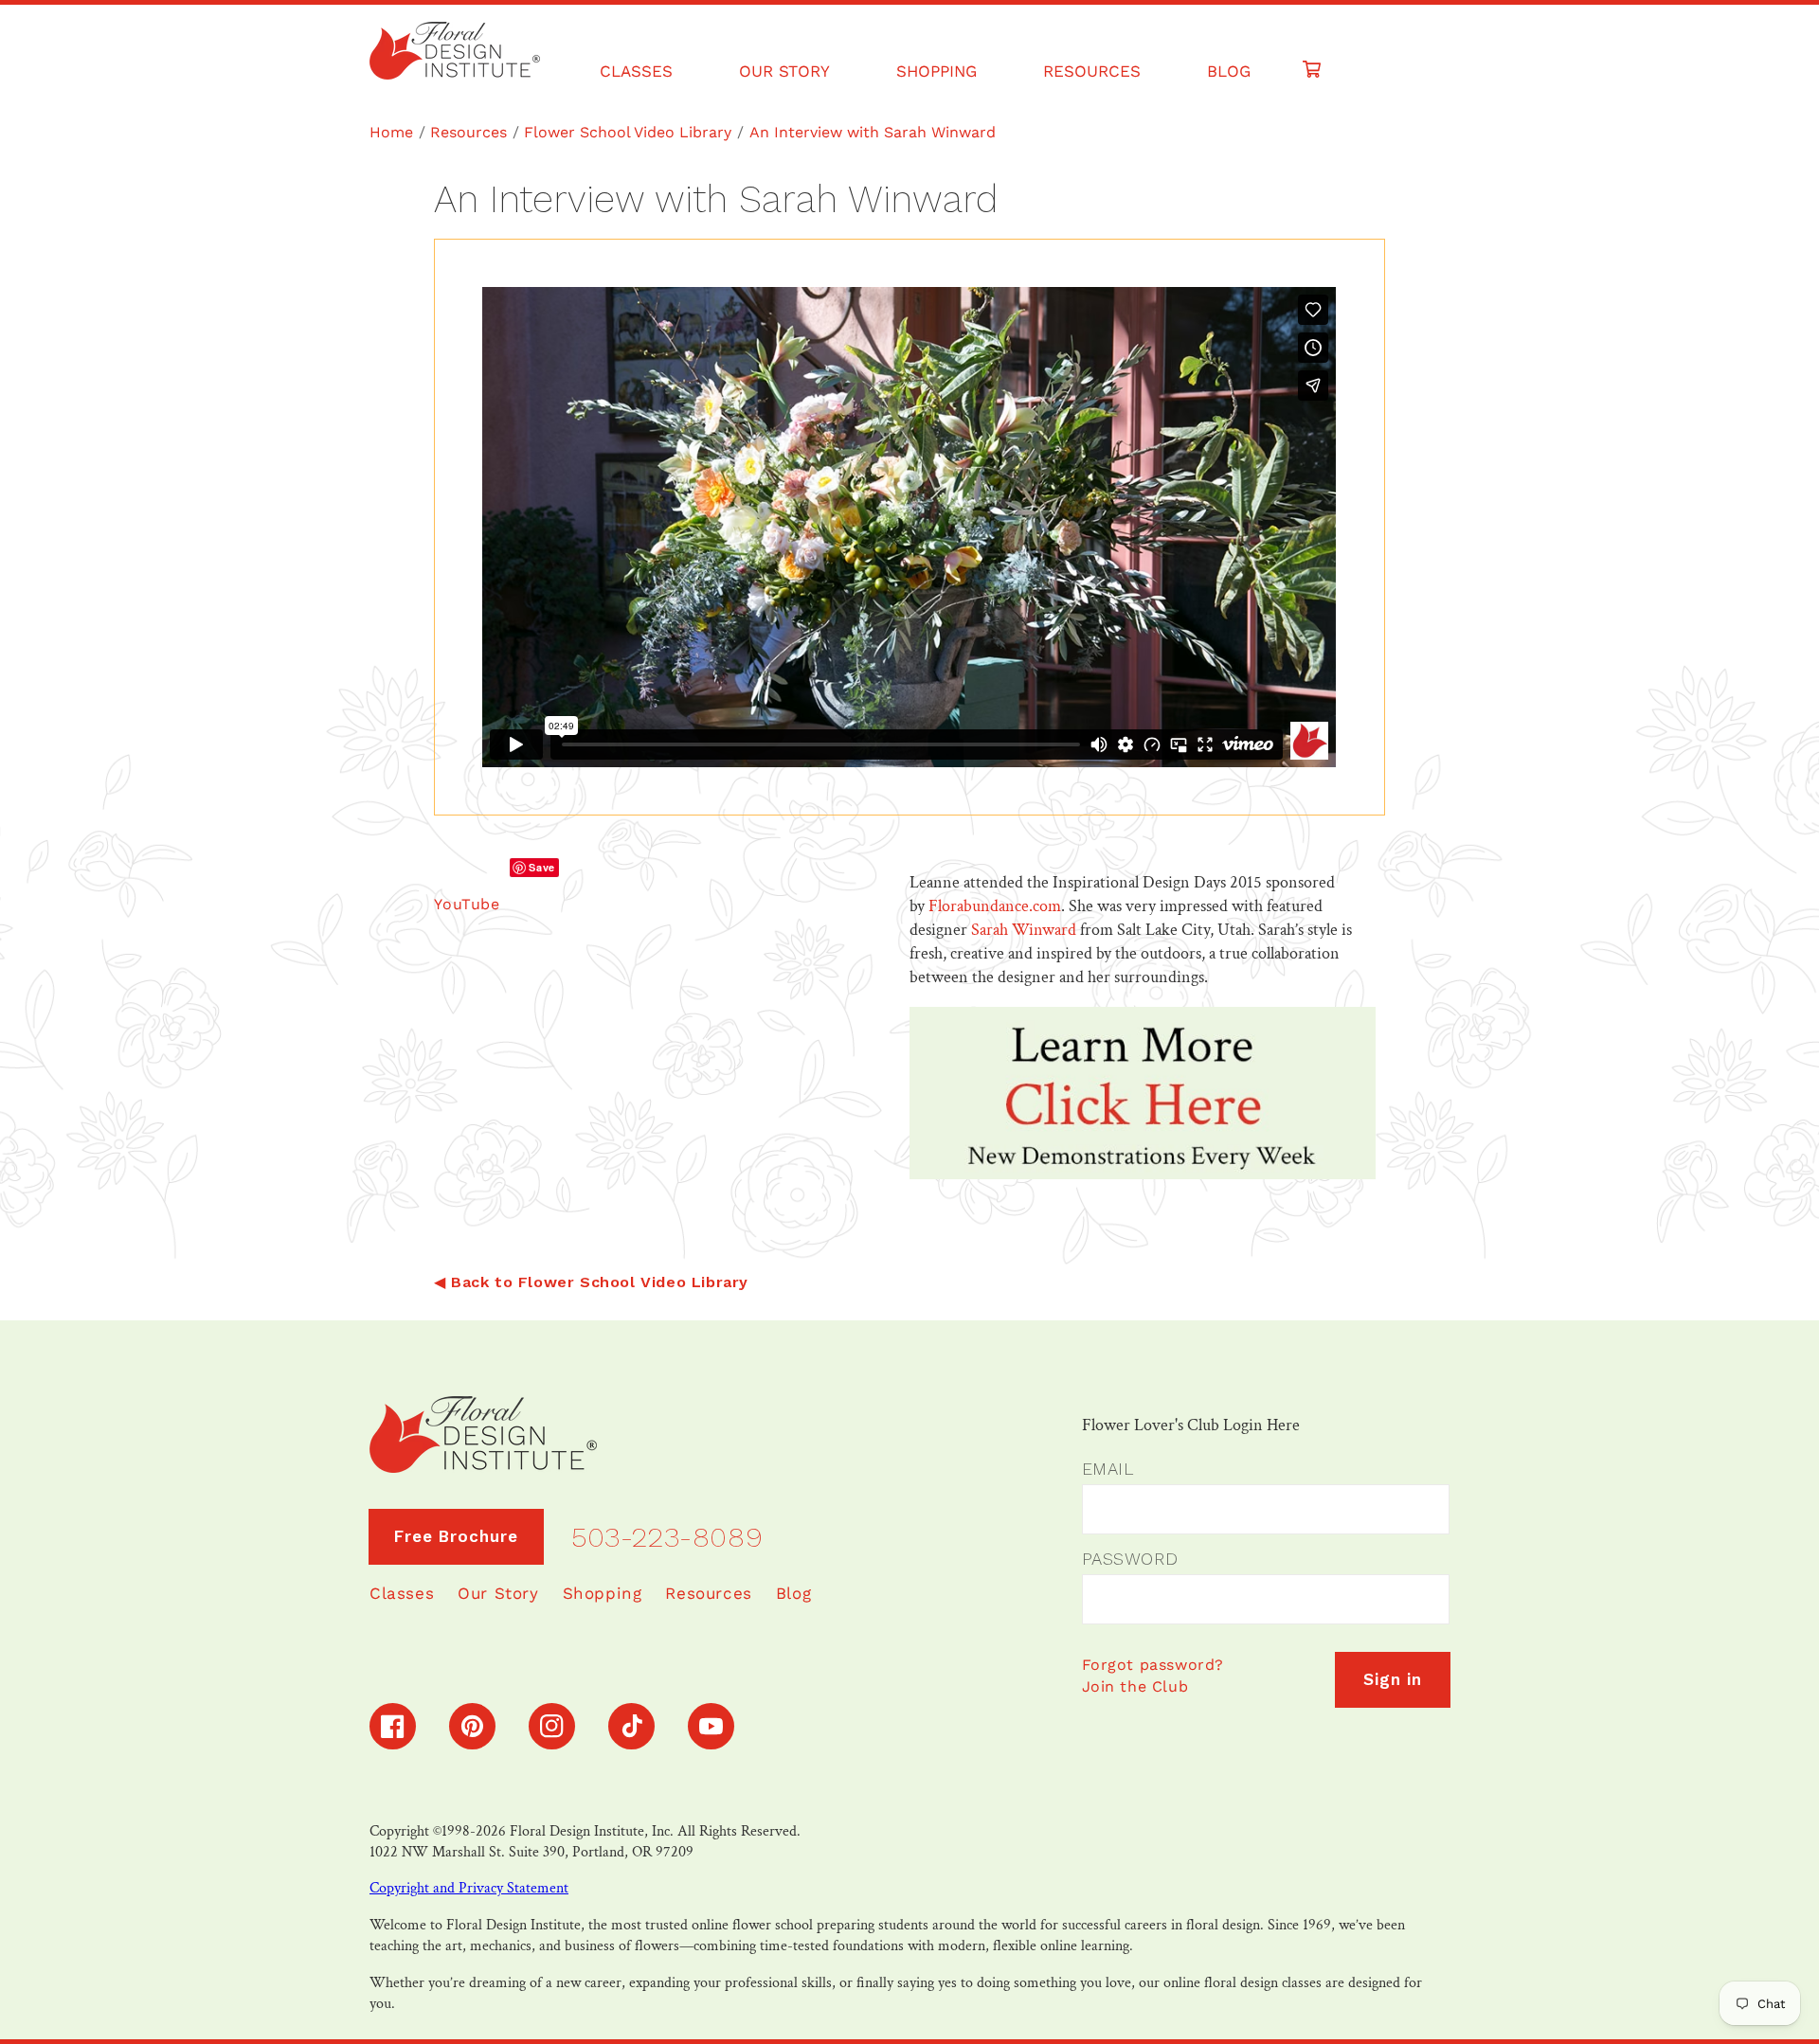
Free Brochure (456, 1536)
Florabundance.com (993, 906)
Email (1108, 1469)
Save (541, 867)
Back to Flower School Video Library (600, 1282)
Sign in (1393, 1679)
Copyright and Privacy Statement (469, 1888)
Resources (468, 132)
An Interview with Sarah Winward (873, 132)
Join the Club (1135, 1686)
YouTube (467, 904)
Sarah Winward (1024, 930)
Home (391, 132)
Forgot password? (1153, 1665)
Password (1130, 1559)
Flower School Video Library (628, 132)
